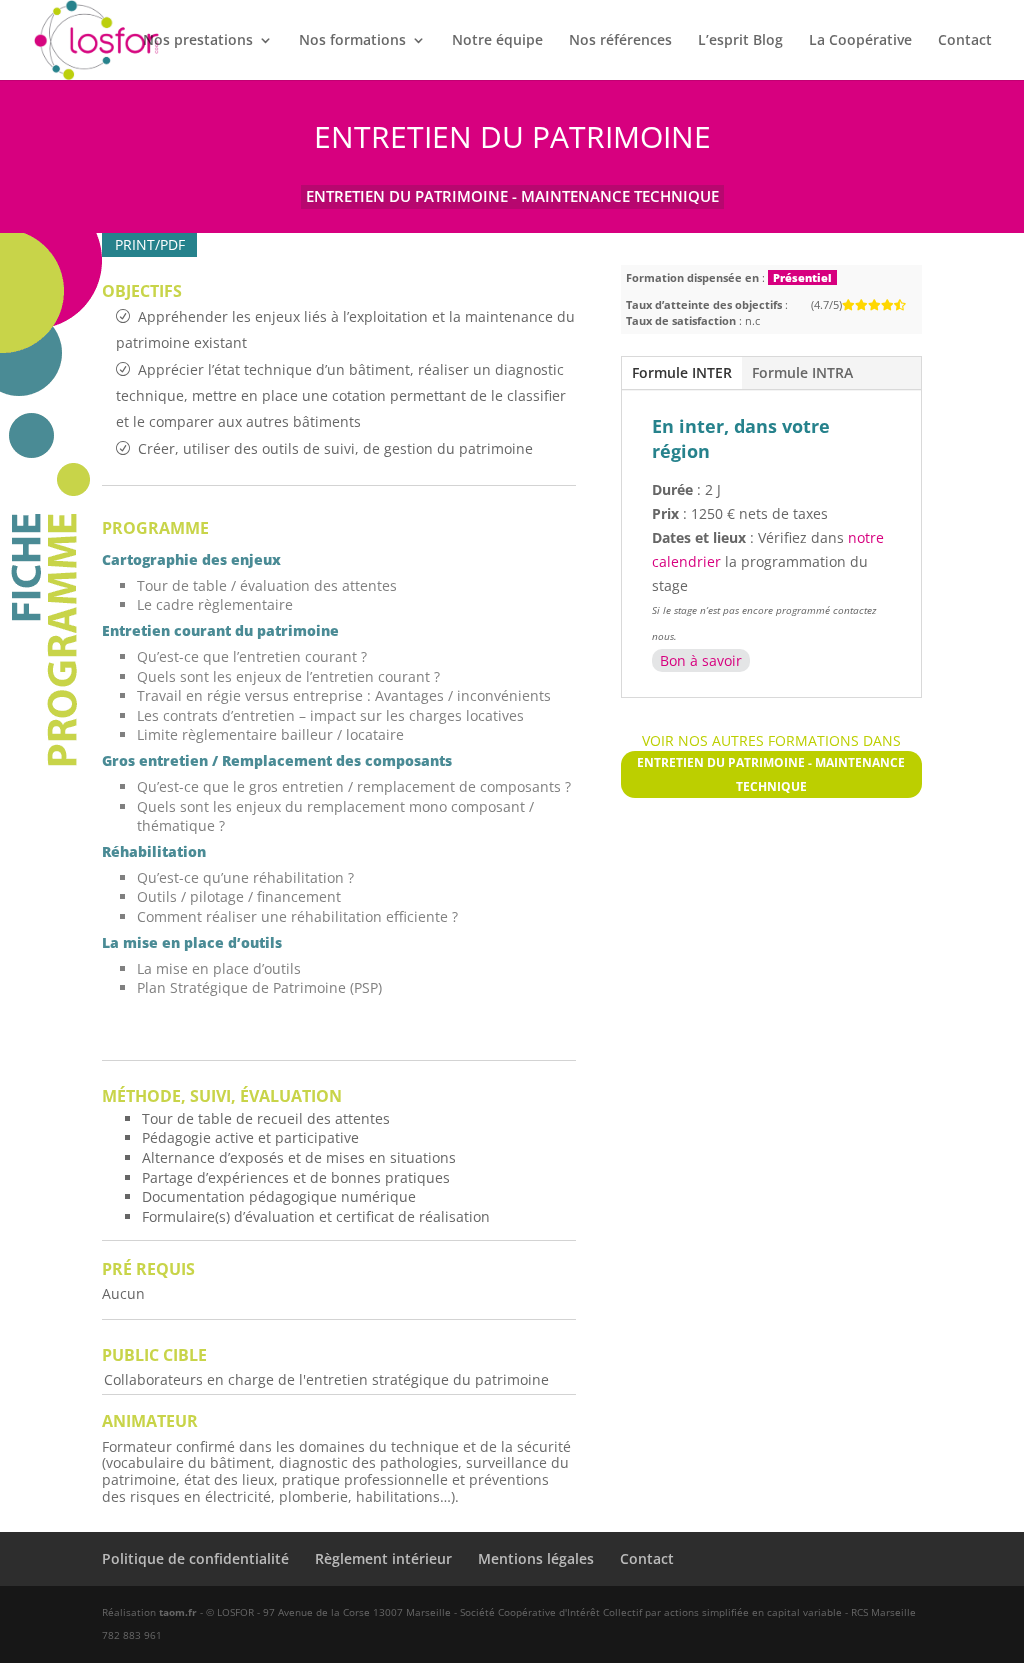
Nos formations (352, 41)
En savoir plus (771, 1242)
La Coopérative (860, 41)
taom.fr (178, 1612)
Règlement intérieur (383, 1558)
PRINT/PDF (150, 244)
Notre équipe (497, 41)
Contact (965, 41)
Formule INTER (682, 372)
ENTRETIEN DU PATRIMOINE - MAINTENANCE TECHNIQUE (512, 196)
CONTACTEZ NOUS (771, 1000)
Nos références (620, 41)
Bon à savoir (701, 660)
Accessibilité (771, 1115)
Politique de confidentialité (195, 1558)
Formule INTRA (802, 372)
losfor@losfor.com (771, 1223)
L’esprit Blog (740, 41)
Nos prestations (198, 41)
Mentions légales (536, 1558)
